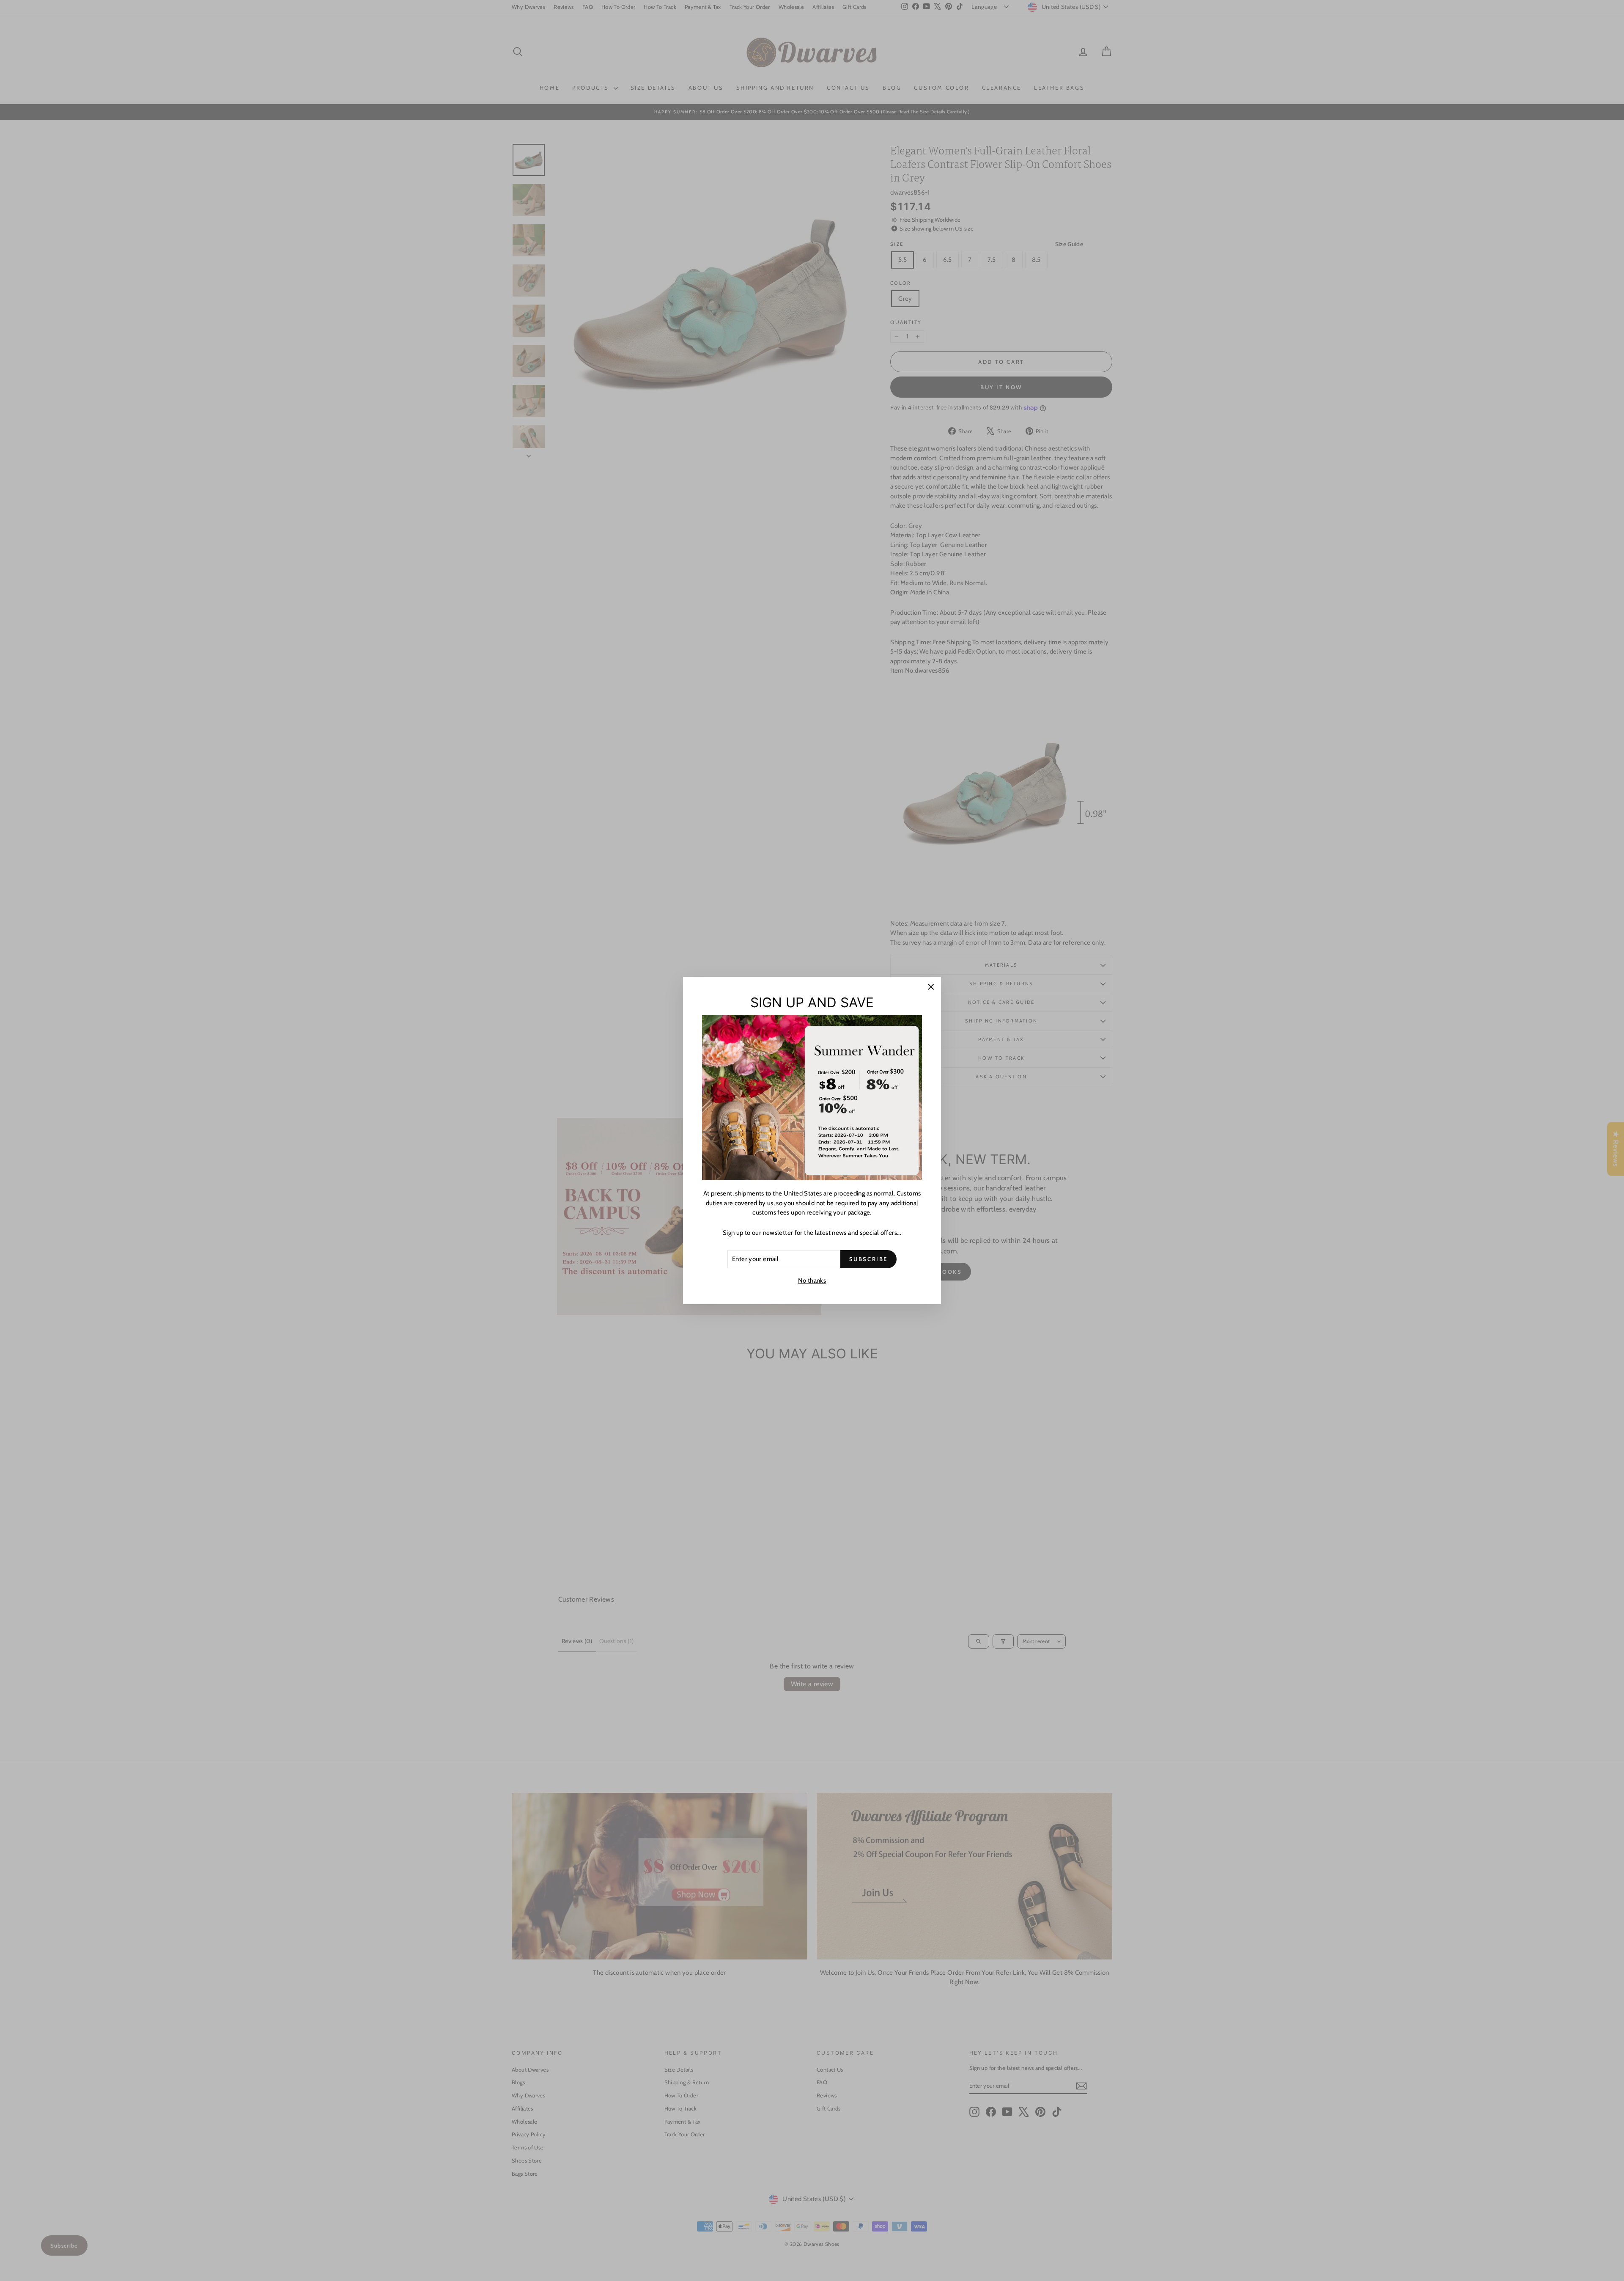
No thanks (812, 1281)
